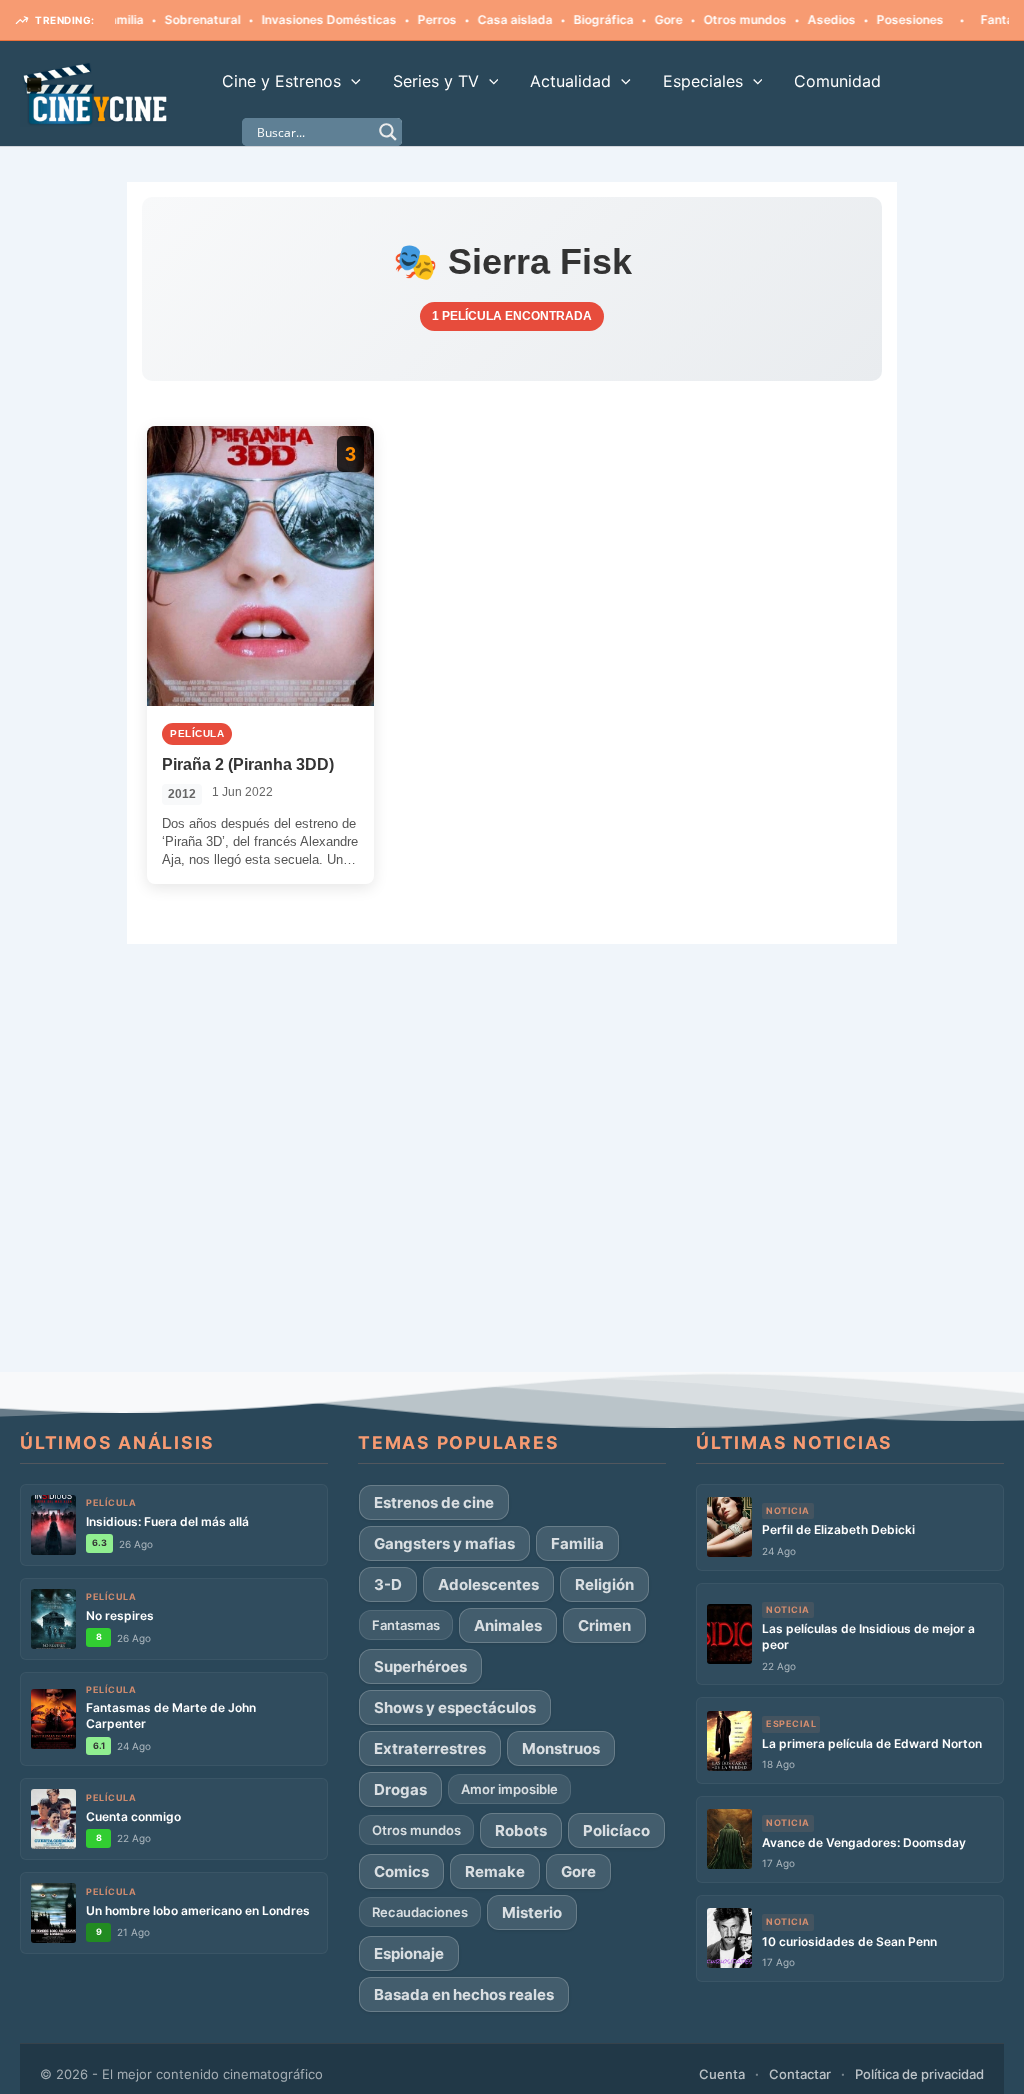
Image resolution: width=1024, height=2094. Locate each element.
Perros (403, 19)
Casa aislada (481, 19)
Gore (635, 19)
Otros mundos (711, 19)
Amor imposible (509, 1789)
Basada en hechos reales (464, 1994)
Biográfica (570, 19)
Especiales (703, 81)
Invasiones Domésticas (295, 19)
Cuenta (722, 2074)
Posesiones (876, 19)
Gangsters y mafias (444, 1543)
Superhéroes (420, 1666)
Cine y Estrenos (281, 81)
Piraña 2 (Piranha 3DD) (248, 764)
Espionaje (409, 1953)
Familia (577, 1543)
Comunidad (837, 81)
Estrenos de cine (434, 1502)
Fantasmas (979, 19)
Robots (521, 1830)
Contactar (800, 2074)
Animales (508, 1625)
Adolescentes (488, 1584)
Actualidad (570, 81)
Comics (401, 1871)
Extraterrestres (430, 1748)
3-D (388, 1584)
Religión (604, 1584)
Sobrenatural (169, 19)
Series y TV (436, 81)
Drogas (400, 1789)
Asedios (798, 19)
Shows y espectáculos (455, 1707)
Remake (495, 1871)
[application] (351, 81)
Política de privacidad (919, 2074)
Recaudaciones (420, 1912)
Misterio (532, 1912)
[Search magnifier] (388, 132)
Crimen (604, 1625)
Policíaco (616, 1830)
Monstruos (561, 1748)
